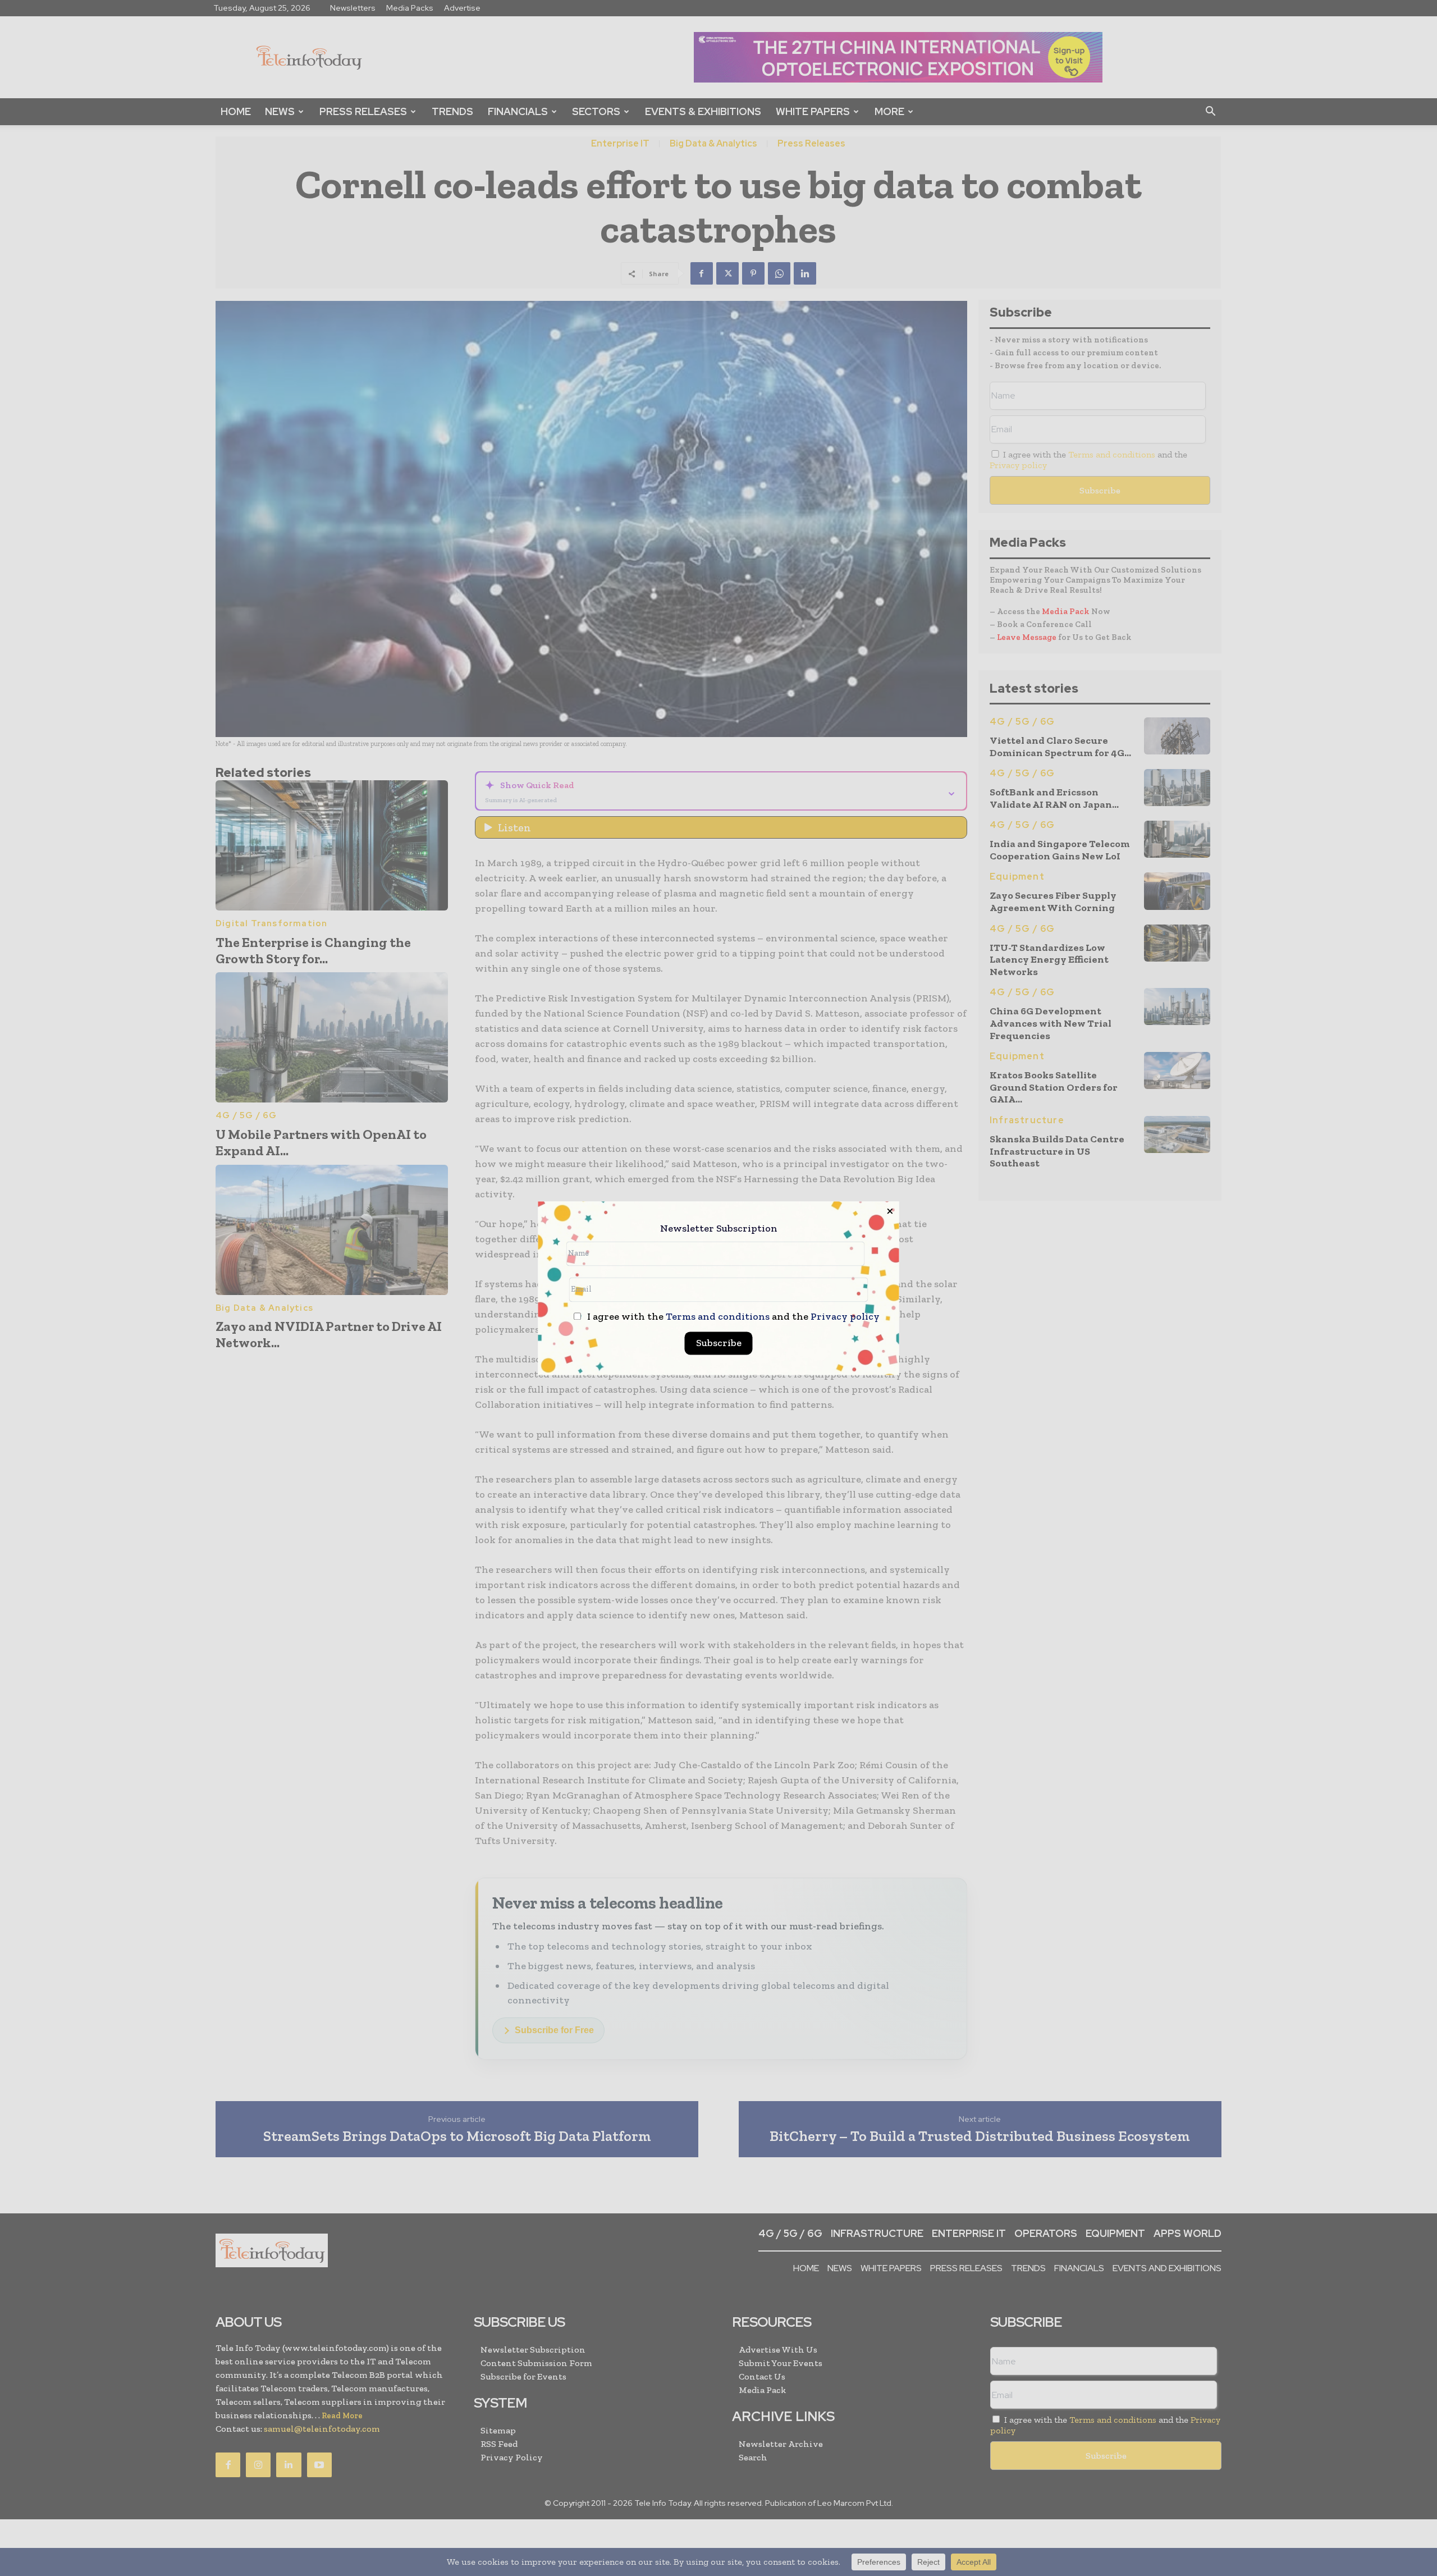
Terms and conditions (718, 1316)
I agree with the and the (732, 1317)
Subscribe (719, 1343)
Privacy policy (845, 1316)
